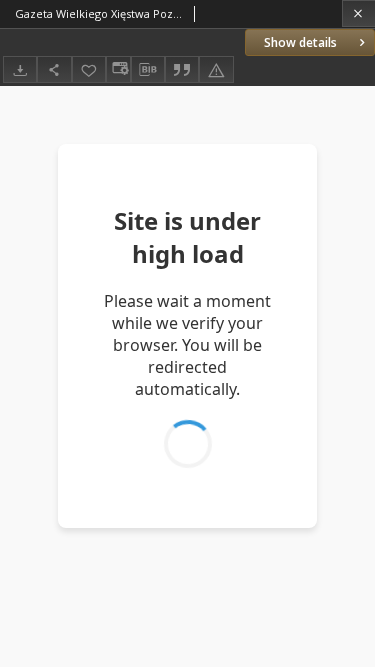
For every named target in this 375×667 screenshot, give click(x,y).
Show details (300, 42)
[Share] (54, 69)
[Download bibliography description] (148, 70)
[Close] (358, 13)
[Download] (20, 69)
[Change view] (118, 69)
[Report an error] (216, 69)
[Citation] (182, 69)
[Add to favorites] (89, 69)
